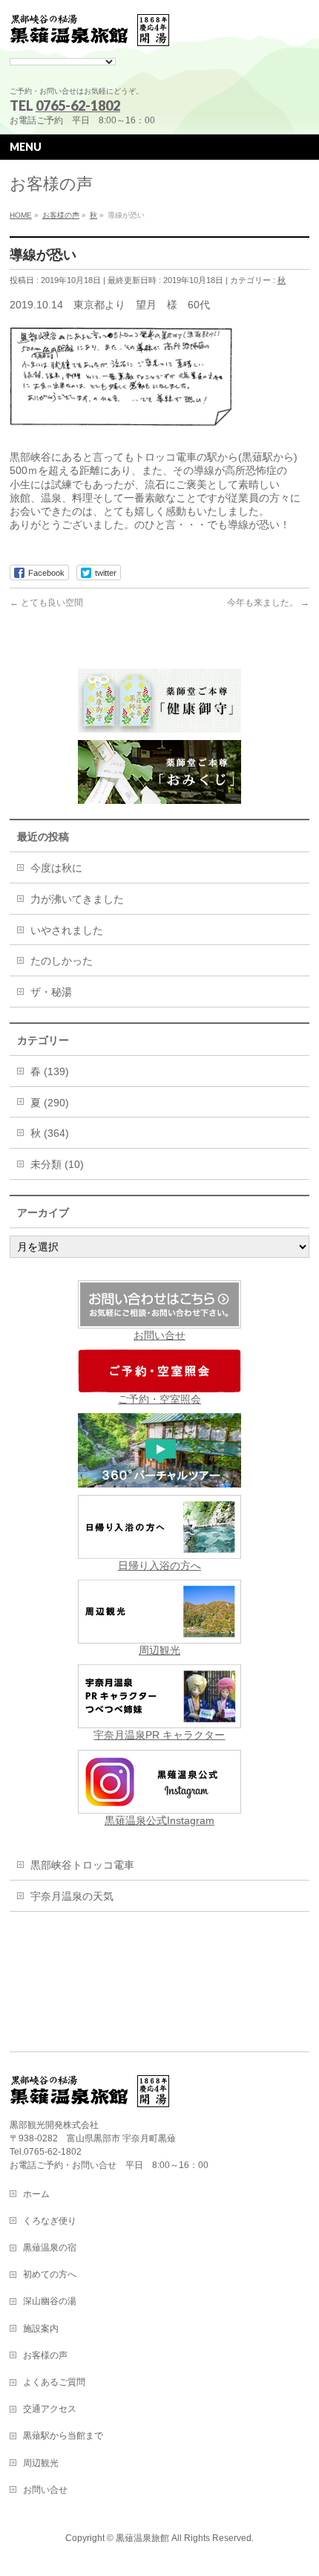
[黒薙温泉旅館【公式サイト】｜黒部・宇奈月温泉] (90, 31)
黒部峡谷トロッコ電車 (82, 1865)
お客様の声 (45, 2355)
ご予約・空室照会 (159, 1399)
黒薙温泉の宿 (50, 2248)
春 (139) (50, 1071)
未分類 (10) (57, 1164)
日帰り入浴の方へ (159, 1566)
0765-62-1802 (78, 106)
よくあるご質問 (54, 2382)
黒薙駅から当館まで (63, 2436)
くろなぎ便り (50, 2221)
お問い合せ (159, 1335)
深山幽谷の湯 (50, 2301)
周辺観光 (159, 1650)
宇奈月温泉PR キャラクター (159, 1735)
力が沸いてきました (77, 899)
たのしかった (62, 961)
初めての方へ (50, 2274)
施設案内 (41, 2329)
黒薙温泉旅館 (142, 2538)
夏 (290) (50, 1103)
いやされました (67, 930)
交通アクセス (50, 2409)
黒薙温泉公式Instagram (159, 1820)
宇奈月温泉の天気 (72, 1896)
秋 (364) (50, 1133)
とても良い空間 (46, 603)
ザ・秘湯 (51, 992)
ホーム (36, 2194)
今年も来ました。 (268, 603)
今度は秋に (56, 868)
